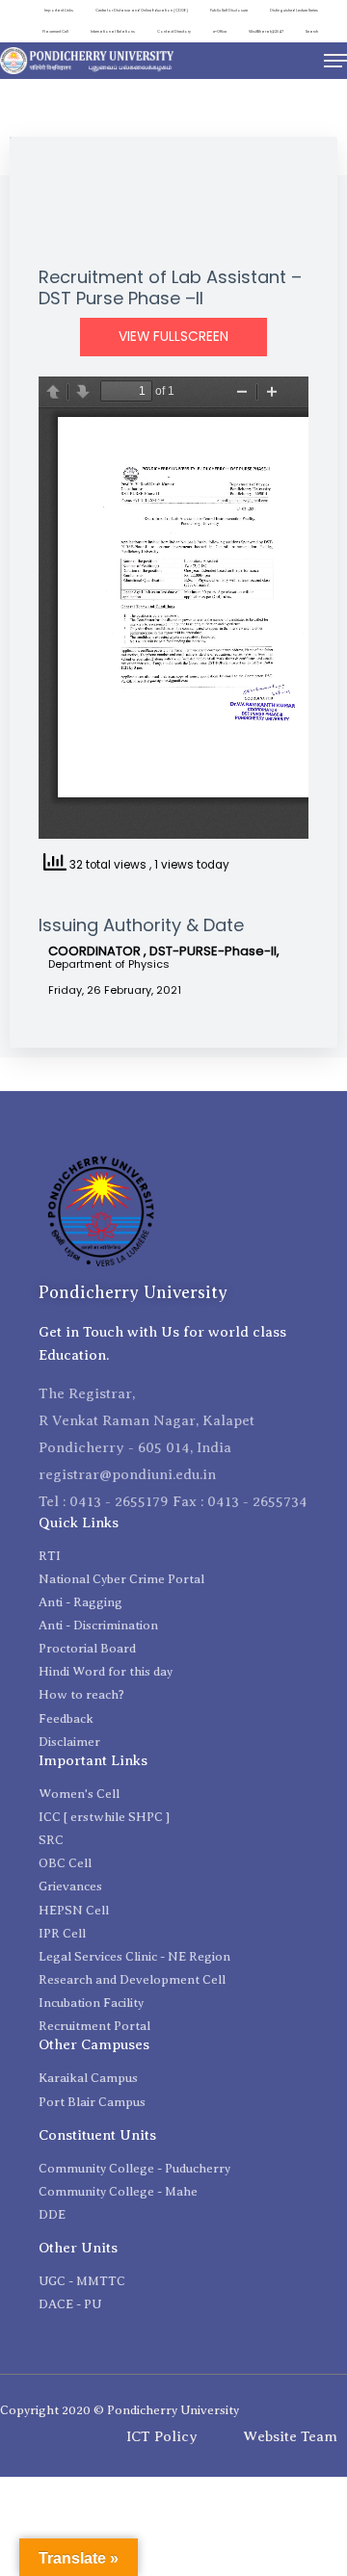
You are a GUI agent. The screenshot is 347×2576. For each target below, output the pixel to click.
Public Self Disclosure (229, 10)
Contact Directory (174, 31)
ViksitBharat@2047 (266, 31)
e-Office (220, 31)
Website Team (290, 2436)
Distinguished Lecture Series (294, 10)
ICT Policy (162, 2436)
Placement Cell (55, 31)
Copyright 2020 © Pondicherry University (120, 2410)
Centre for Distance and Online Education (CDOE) (142, 10)
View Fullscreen (173, 337)
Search (312, 31)
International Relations (113, 31)
